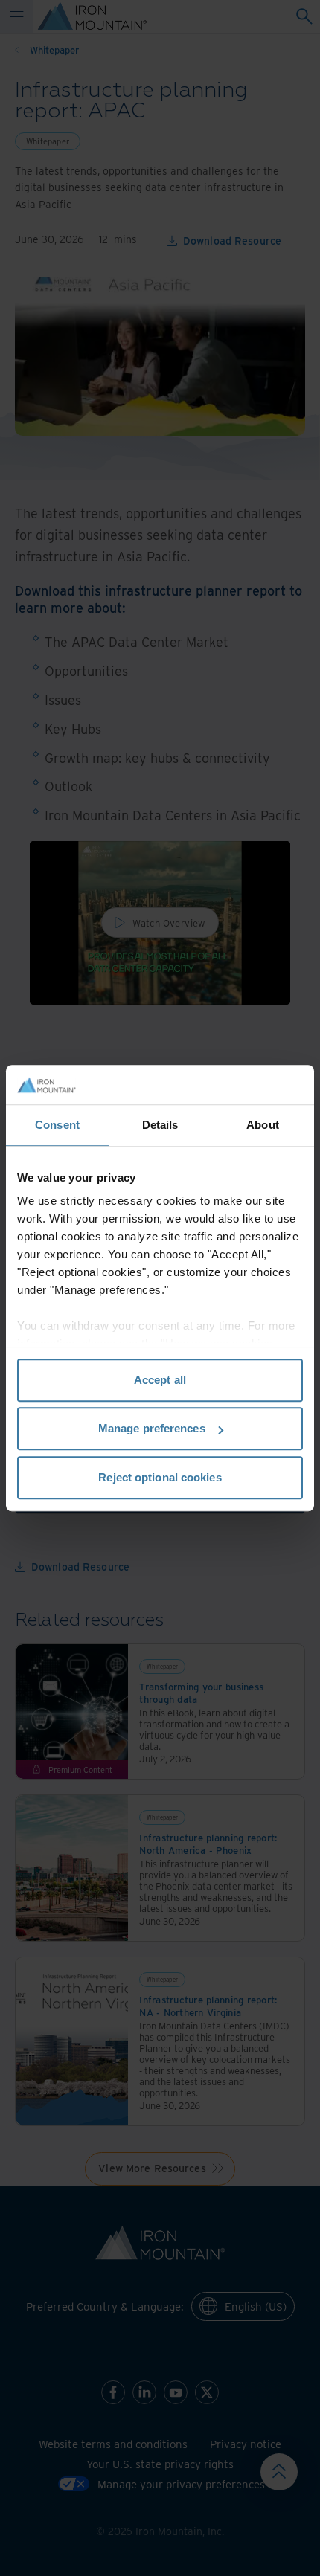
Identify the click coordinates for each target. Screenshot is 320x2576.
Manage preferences (152, 1428)
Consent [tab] (57, 1125)
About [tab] (263, 1125)
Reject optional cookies (160, 1477)
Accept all (160, 1380)
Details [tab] (160, 1125)
